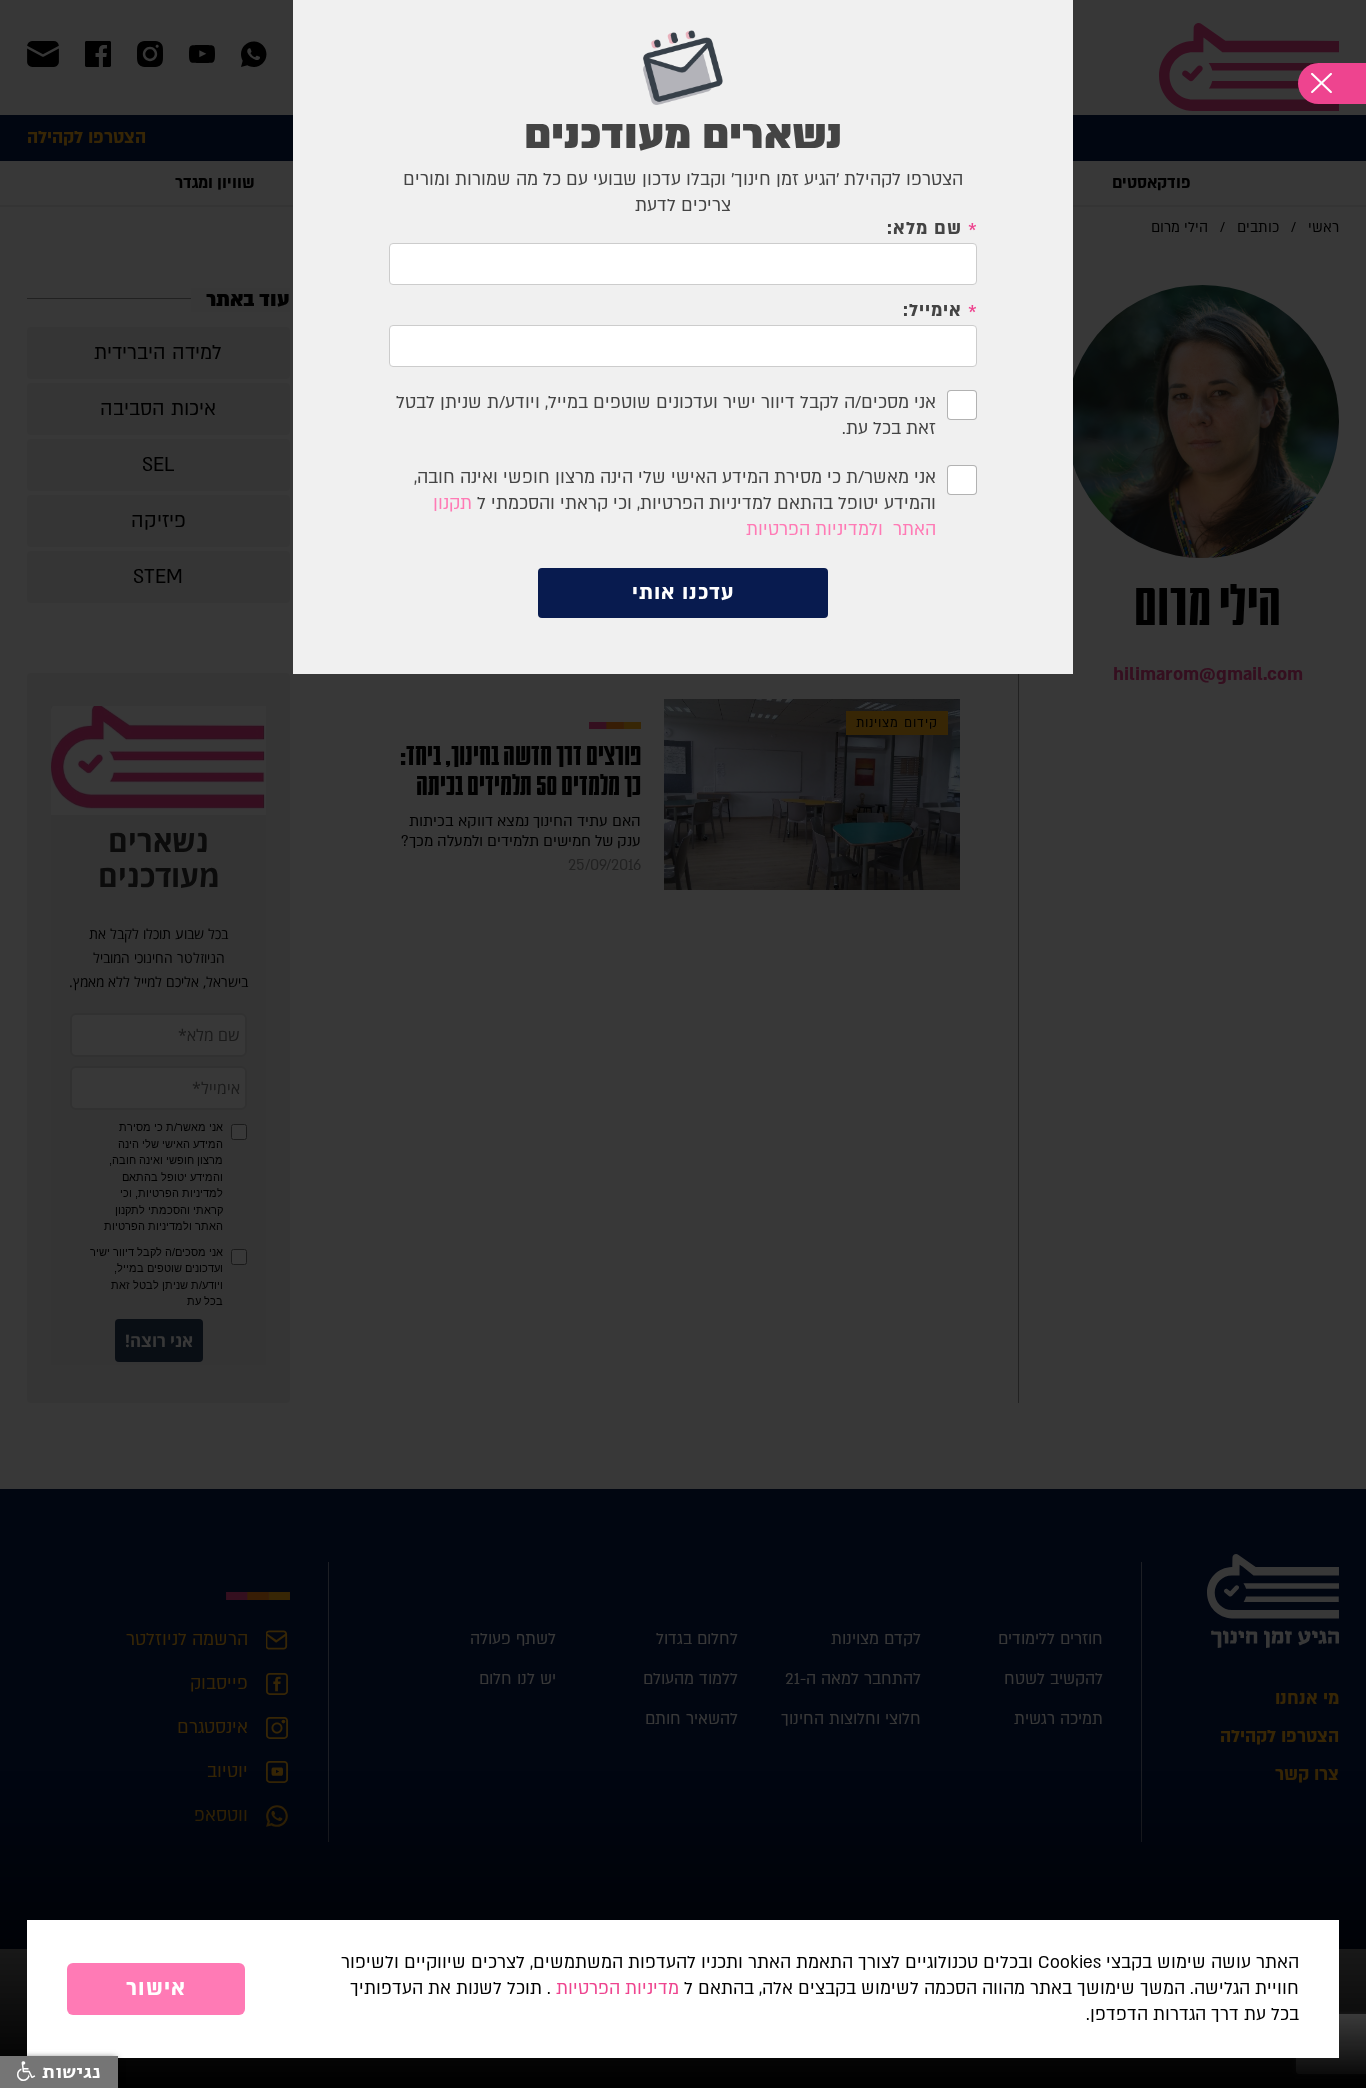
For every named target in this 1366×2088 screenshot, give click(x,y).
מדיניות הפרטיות (617, 1988)
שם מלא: (924, 229)
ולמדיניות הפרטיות (814, 529)
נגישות (68, 2072)
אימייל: (932, 311)
